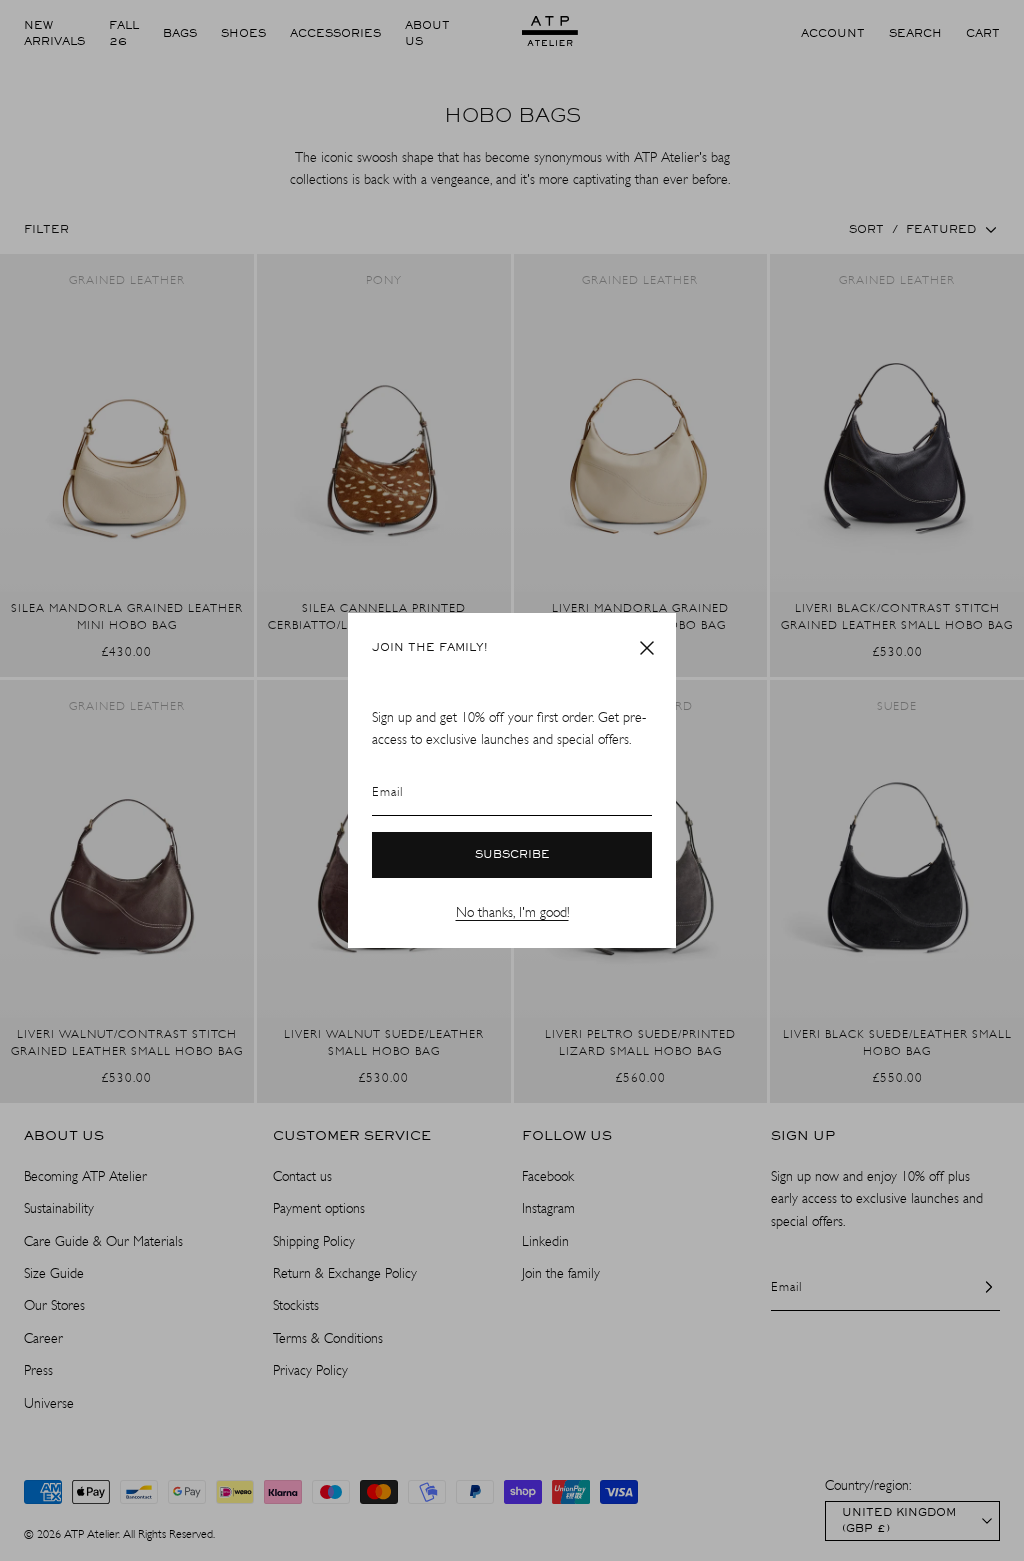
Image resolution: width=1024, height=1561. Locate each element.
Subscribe (512, 855)
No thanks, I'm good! (512, 912)
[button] (647, 648)
